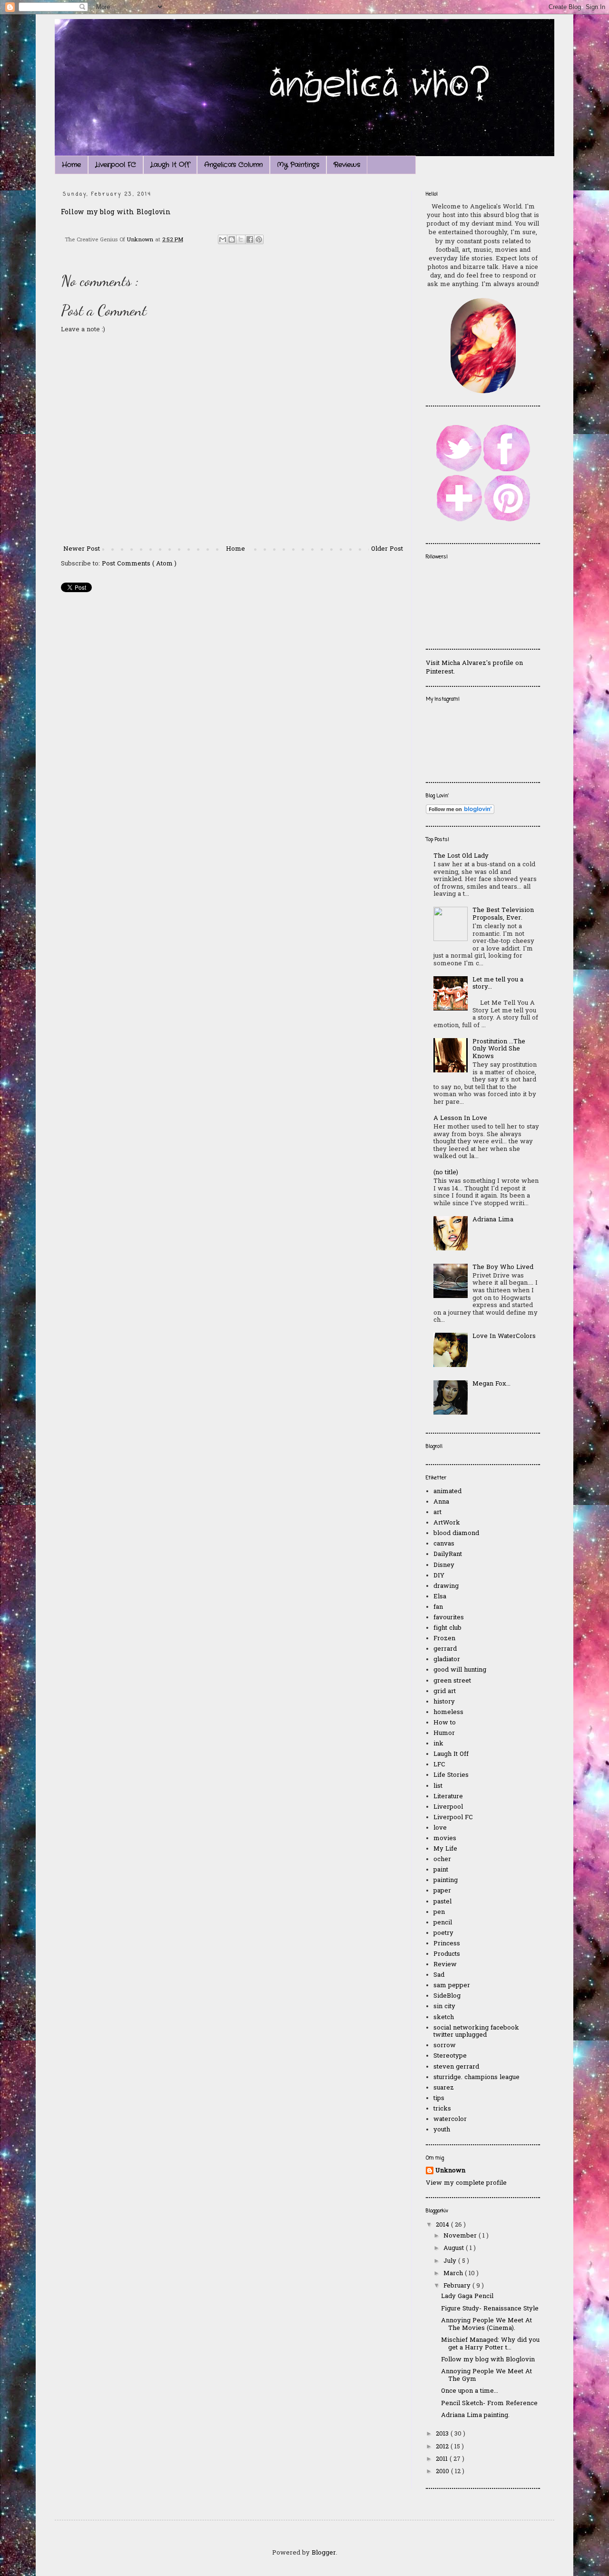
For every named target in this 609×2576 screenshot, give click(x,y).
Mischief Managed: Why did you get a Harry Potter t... (490, 2344)
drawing (446, 1586)
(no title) (446, 1173)
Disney (444, 1565)
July (451, 2261)
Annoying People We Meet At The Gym (486, 2375)
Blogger (324, 2553)
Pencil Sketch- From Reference (489, 2403)
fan (438, 1607)
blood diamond (456, 1533)
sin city (444, 2006)
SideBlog (447, 1996)
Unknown (450, 2171)
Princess (447, 1944)
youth (442, 2130)
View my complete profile (466, 2183)
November (461, 2236)
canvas (444, 1544)
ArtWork (447, 1523)
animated (447, 1491)
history (444, 1702)
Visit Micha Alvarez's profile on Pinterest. (474, 668)
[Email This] (223, 239)
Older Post (387, 549)
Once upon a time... (470, 2391)
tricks (442, 2109)
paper (442, 1891)
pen (439, 1912)
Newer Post (82, 549)
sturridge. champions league (476, 2077)
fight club (447, 1628)
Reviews (347, 165)
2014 (443, 2225)
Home (71, 165)
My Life (445, 1849)
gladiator (447, 1660)
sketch (444, 2017)
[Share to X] (241, 239)
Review (445, 1965)
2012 (443, 2447)
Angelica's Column (233, 165)
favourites (449, 1618)
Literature (448, 1797)
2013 (443, 2434)
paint (441, 1870)
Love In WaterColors (504, 1336)
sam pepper (452, 1986)
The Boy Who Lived (503, 1267)
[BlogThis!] (232, 239)
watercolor (450, 2119)
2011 (443, 2459)
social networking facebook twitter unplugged (476, 2032)
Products (447, 1954)
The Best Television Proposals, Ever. (503, 914)
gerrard (445, 1649)
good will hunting (460, 1670)
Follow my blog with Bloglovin (116, 213)
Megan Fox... (491, 1384)
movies (445, 1838)
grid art (445, 1691)
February (458, 2286)
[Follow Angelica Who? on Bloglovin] (460, 812)
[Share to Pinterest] (259, 239)
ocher (442, 1859)
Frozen (444, 1639)
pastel (442, 1902)
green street (452, 1681)
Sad (439, 1975)
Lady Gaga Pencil (467, 2296)
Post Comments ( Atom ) (139, 564)
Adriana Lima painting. (475, 2415)
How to (445, 1723)
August (455, 2248)
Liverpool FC (116, 165)
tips (439, 2098)
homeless (448, 1712)
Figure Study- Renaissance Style (490, 2309)
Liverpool (448, 1807)
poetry (443, 1933)
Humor (444, 1733)
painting (446, 1880)
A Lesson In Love (460, 1118)
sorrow (445, 2046)
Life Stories (451, 1775)
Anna (441, 1502)
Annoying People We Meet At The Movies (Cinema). (486, 2324)
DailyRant (448, 1554)
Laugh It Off (170, 165)
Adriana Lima (493, 1220)
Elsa (440, 1597)
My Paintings (298, 165)
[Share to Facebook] (250, 239)
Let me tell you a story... (498, 984)
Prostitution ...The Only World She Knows (499, 1049)
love (440, 1828)
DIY (439, 1576)
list (438, 1786)
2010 (443, 2472)
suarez (444, 2088)
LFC (439, 1765)
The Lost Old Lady (461, 856)
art (437, 1512)
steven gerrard (456, 2067)
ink (438, 1744)
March (454, 2274)
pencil (443, 1923)
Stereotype (450, 2056)
